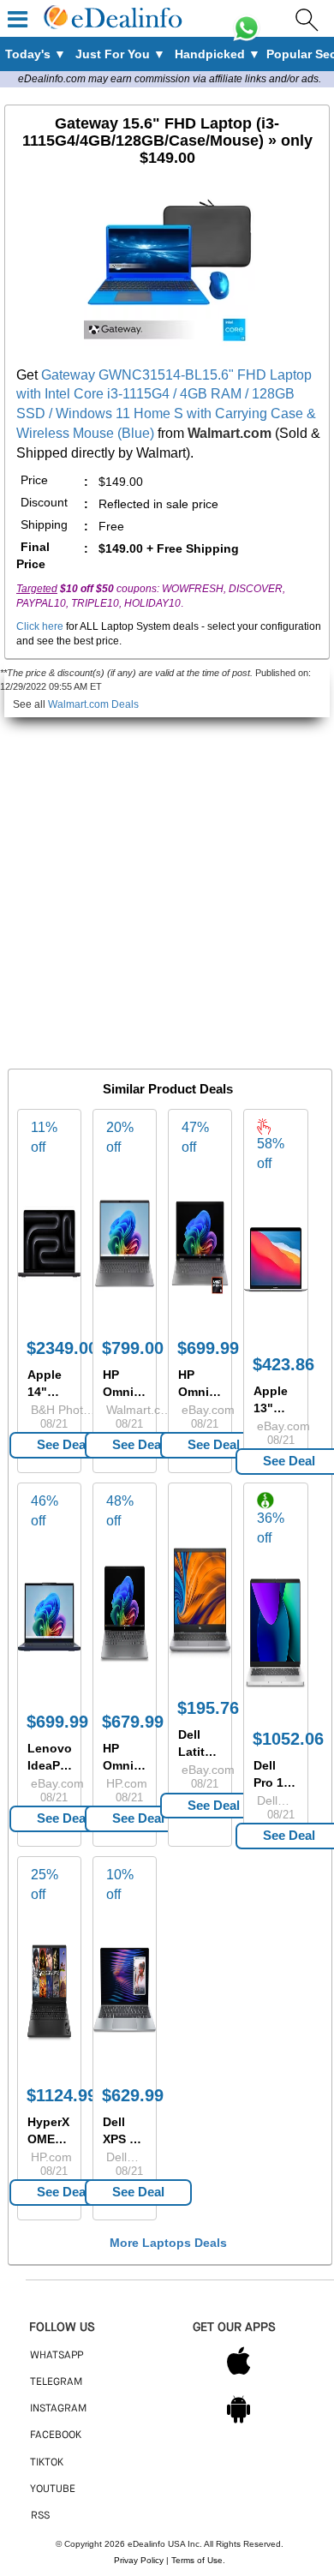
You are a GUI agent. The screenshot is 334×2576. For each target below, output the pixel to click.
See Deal (63, 1444)
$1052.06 (288, 1739)
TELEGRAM (56, 2382)
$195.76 (208, 1708)
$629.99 (133, 2095)
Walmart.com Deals (93, 704)
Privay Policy (139, 2560)
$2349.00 (62, 1348)
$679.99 (133, 1722)
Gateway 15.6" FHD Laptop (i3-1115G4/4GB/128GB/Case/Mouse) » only (167, 141)
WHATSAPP (57, 2356)
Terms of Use (197, 2560)
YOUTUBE (53, 2489)
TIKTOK (47, 2463)
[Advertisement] (167, 884)
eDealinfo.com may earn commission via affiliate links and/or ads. (170, 79)
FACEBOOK (56, 2435)
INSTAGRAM (58, 2409)
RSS (40, 2516)
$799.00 (133, 1348)
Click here (40, 626)
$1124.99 (62, 2095)
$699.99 (208, 1348)
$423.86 (283, 1364)
